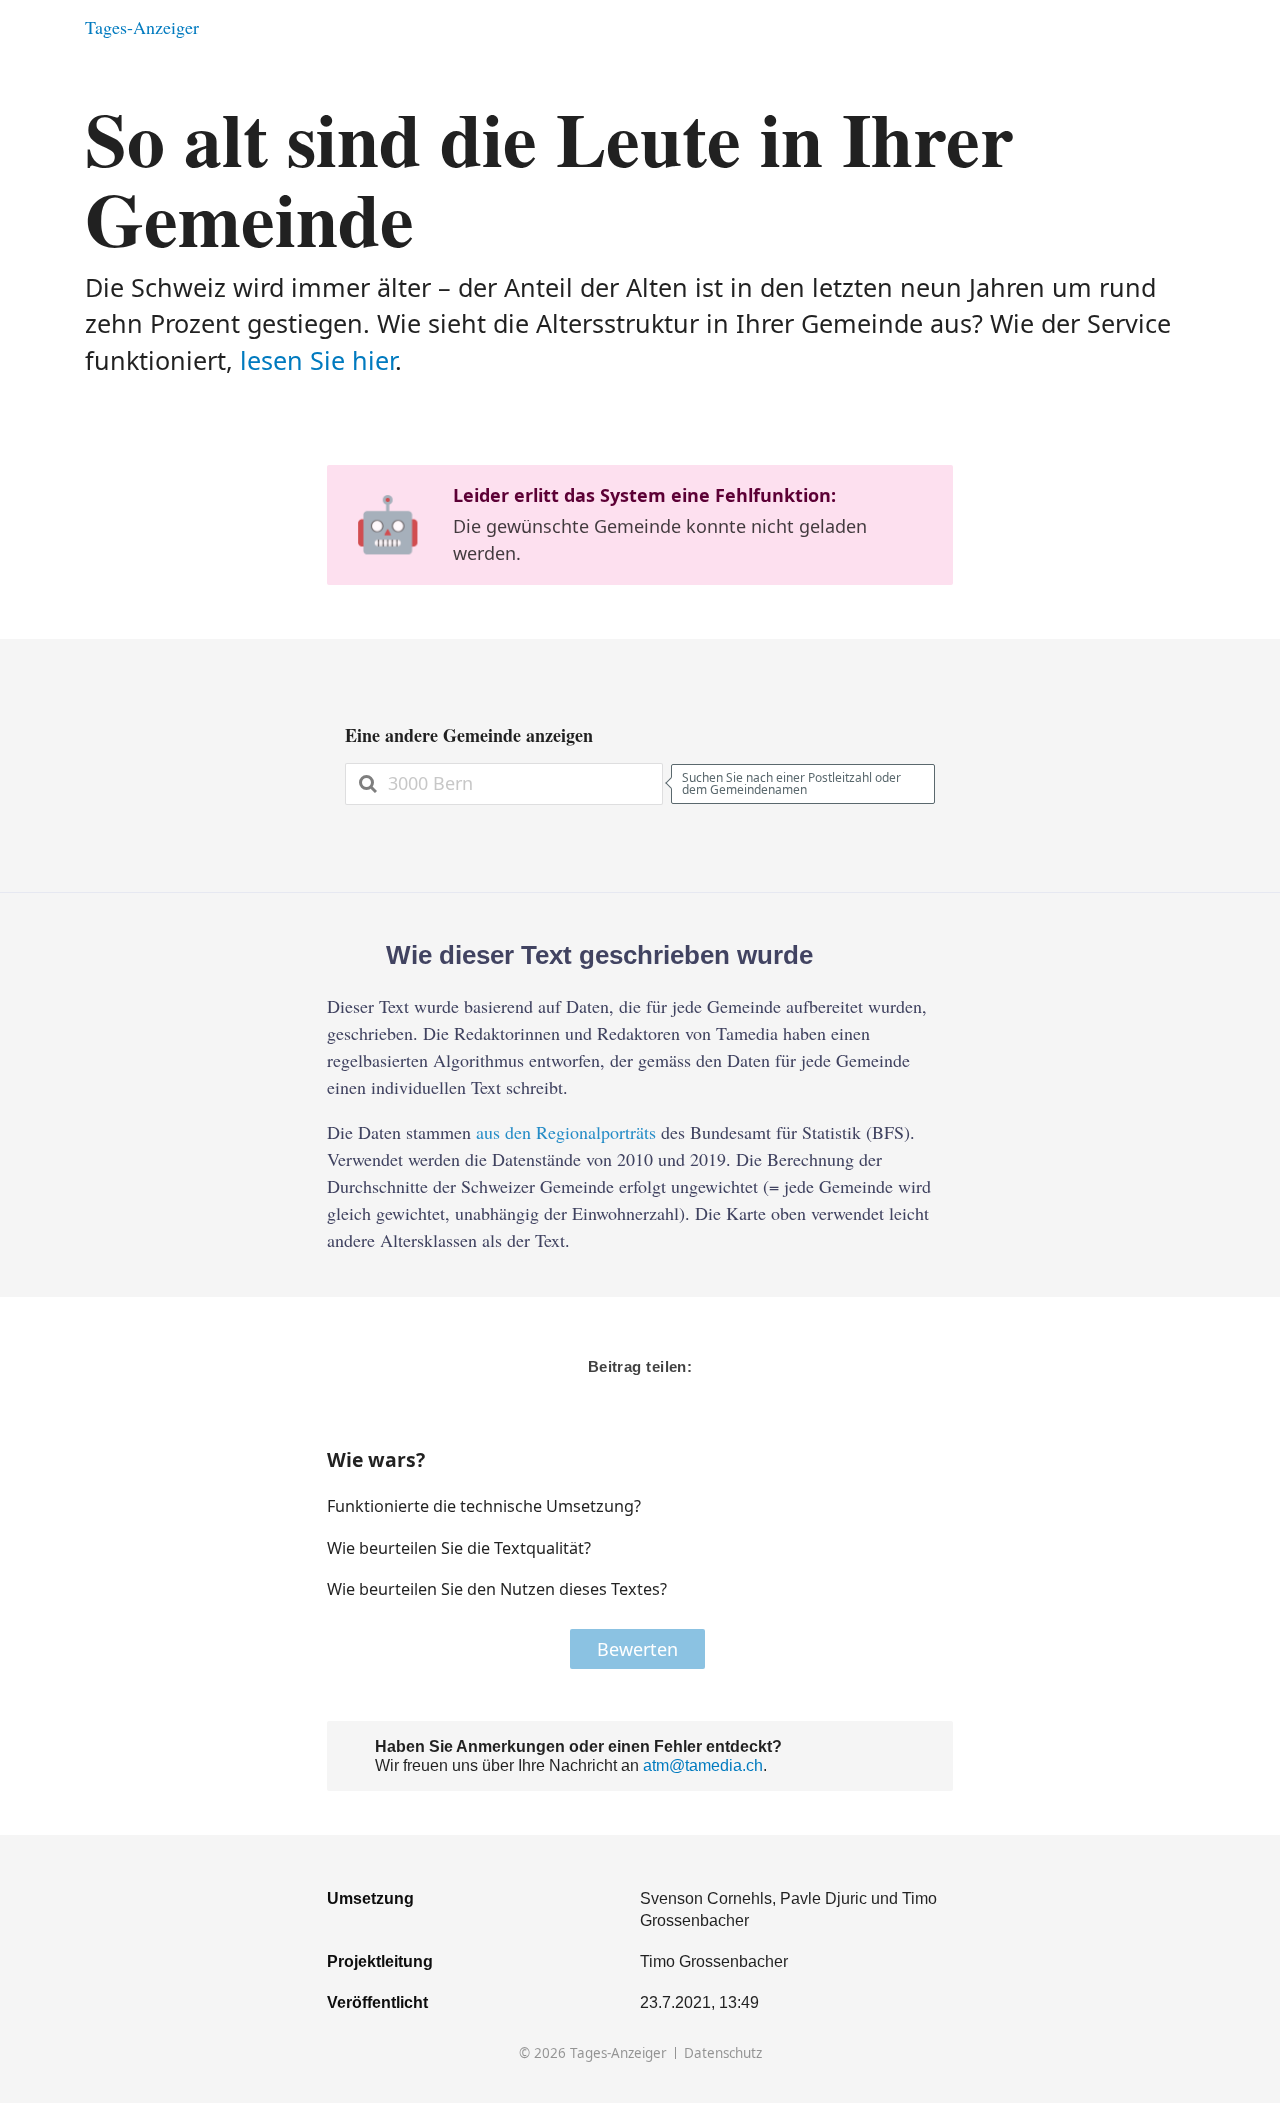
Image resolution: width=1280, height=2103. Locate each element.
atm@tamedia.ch (703, 1765)
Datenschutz (723, 2053)
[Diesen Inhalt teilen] (1185, 27)
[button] (874, 1506)
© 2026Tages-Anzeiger (593, 2053)
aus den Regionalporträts (566, 1132)
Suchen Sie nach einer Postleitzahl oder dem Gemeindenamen (791, 783)
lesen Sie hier (317, 360)
